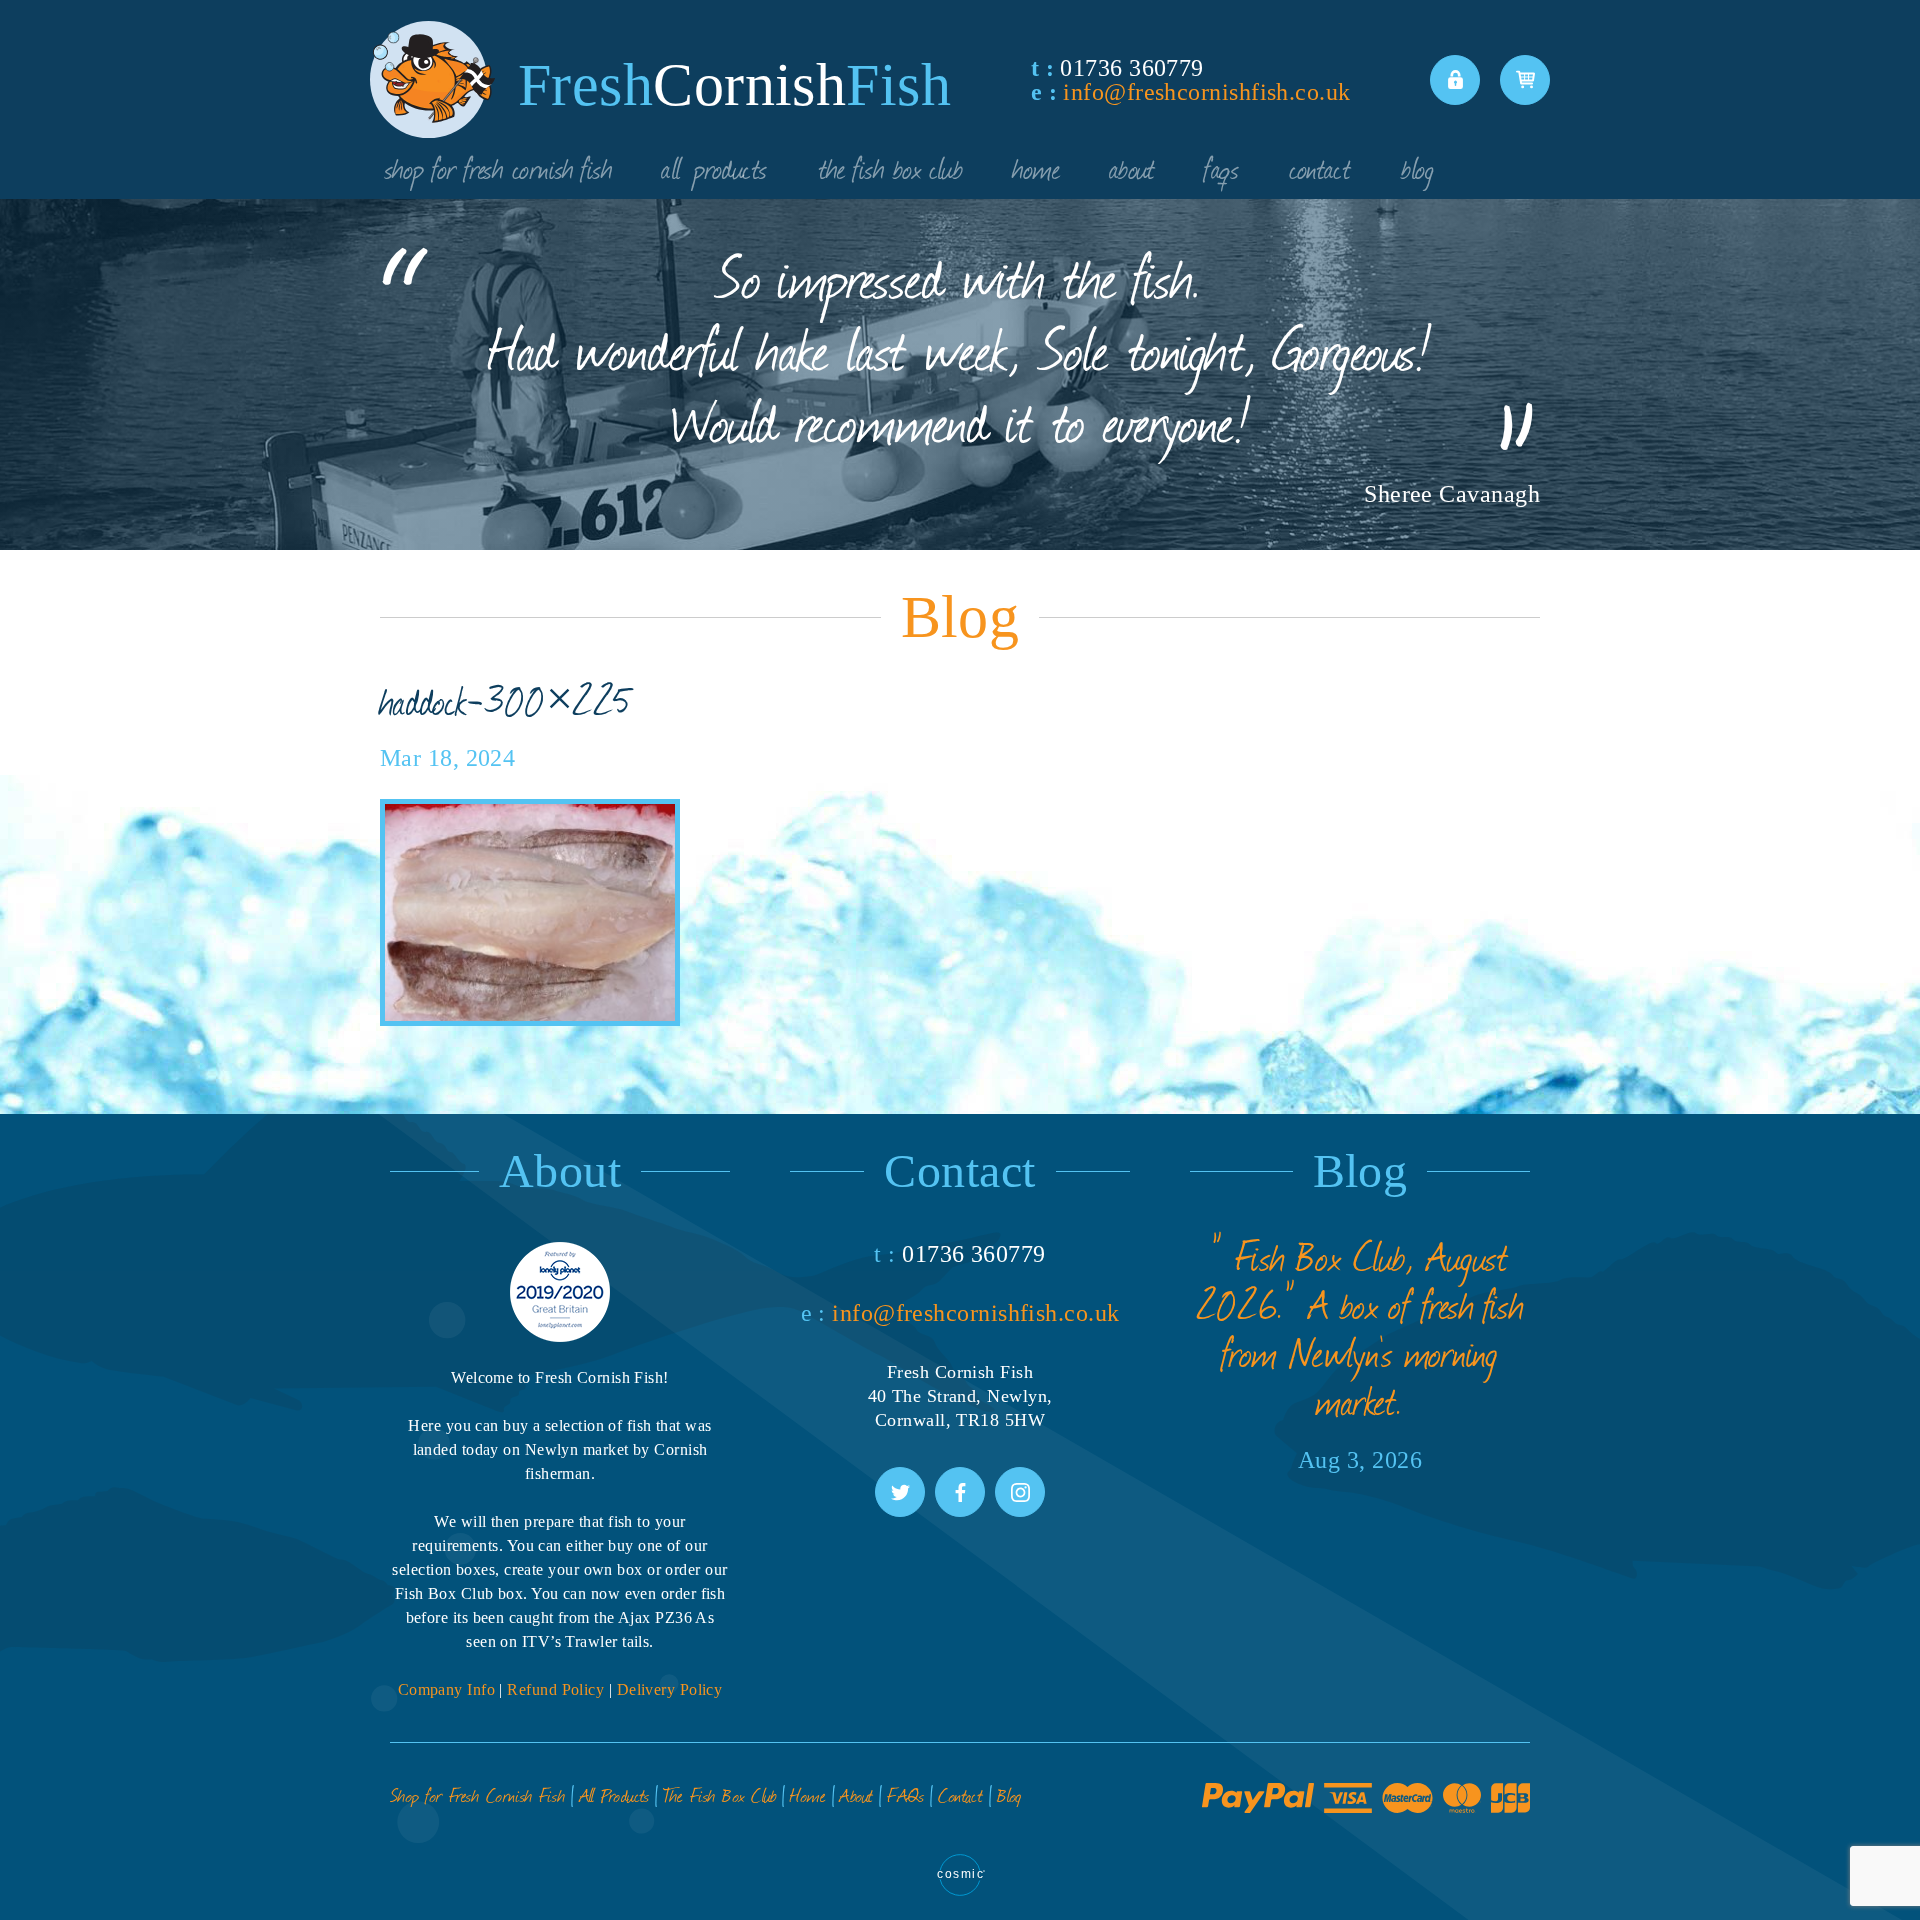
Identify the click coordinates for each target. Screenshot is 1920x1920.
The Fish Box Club (891, 167)
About (1132, 167)
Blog (1417, 167)
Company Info (446, 1689)
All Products (714, 167)
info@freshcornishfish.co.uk (1206, 92)
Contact (1320, 167)
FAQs (1222, 167)
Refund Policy (555, 1689)
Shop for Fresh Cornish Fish (498, 167)
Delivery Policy (670, 1689)
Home (1036, 167)
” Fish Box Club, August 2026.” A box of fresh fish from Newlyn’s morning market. (1360, 1328)
